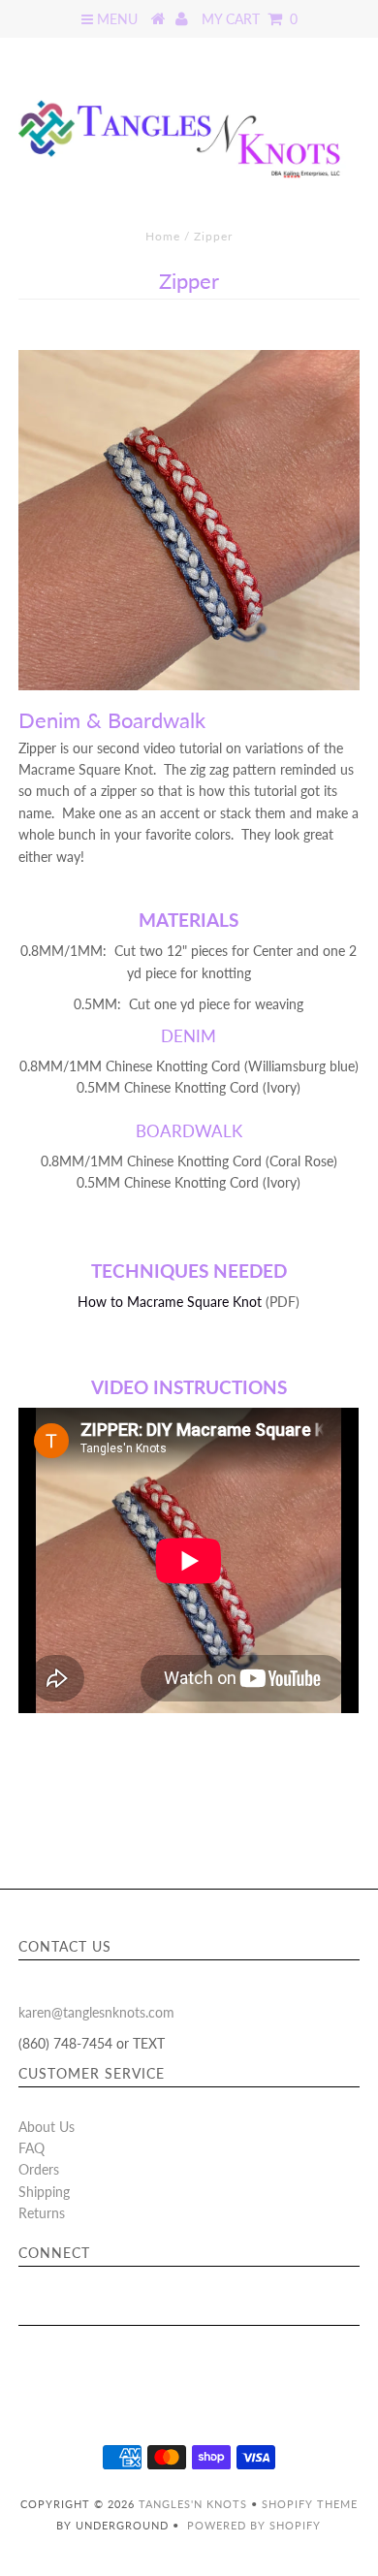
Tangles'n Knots (193, 2504)
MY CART (250, 19)
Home (163, 236)
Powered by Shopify (254, 2525)
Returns (42, 2213)
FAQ (31, 2148)
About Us (47, 2127)
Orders (39, 2169)
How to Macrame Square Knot (172, 1302)
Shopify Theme (310, 2504)
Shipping (44, 2192)
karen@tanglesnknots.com (96, 2012)
